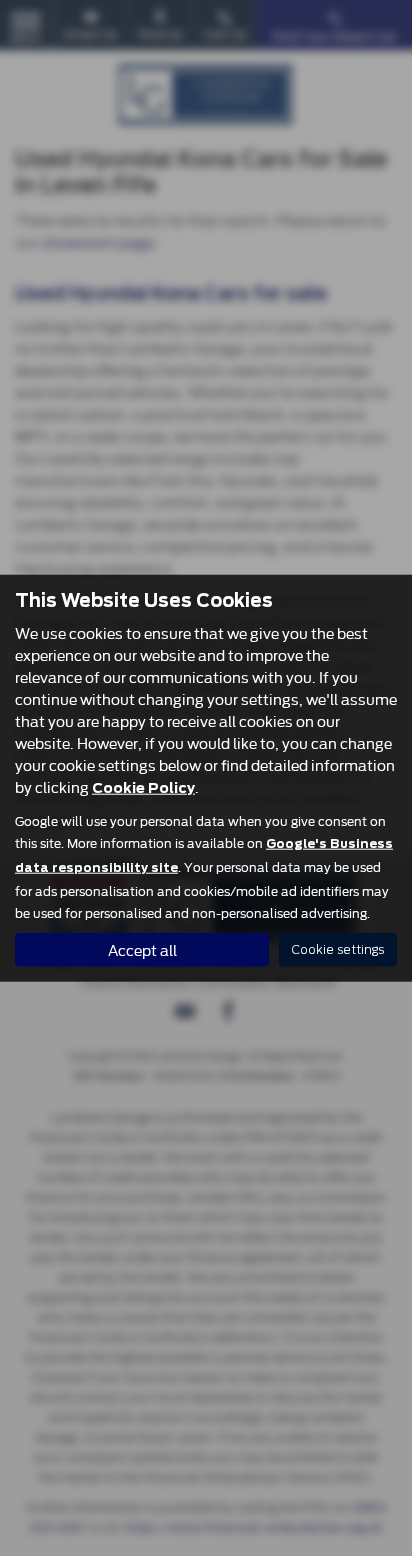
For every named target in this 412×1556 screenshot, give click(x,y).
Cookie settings (338, 949)
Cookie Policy (143, 787)
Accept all (142, 948)
